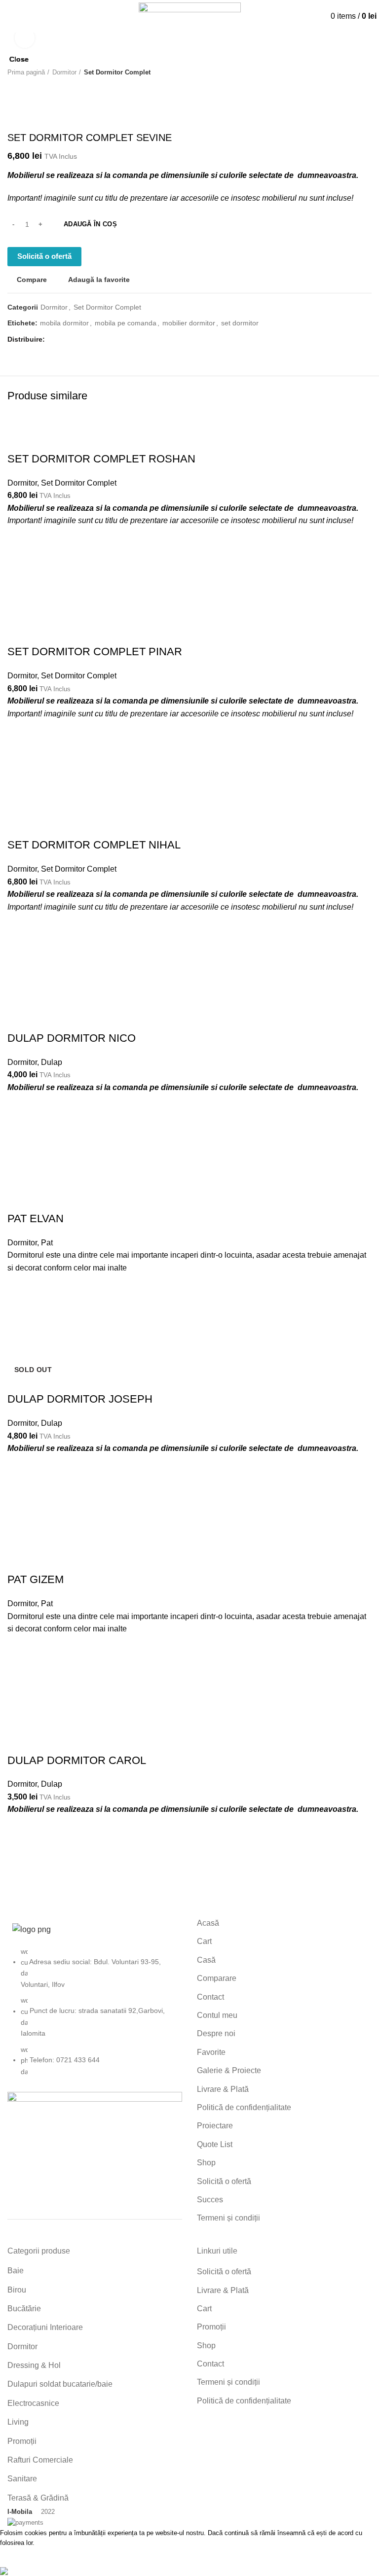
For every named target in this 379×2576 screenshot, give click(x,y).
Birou (17, 2290)
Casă (206, 1960)
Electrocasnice (33, 2403)
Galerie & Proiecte (229, 2070)
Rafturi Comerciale (40, 2460)
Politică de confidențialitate (244, 2107)
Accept (20, 2557)
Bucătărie (24, 2309)
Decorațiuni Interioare (45, 2327)
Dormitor (22, 2347)
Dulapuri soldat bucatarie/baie (60, 2384)
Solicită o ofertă (224, 2181)
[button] (20, 1859)
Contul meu (217, 2015)
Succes (210, 2200)
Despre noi (216, 2033)
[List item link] (95, 2016)
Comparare (217, 1978)
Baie (16, 2271)
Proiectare (215, 2126)
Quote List (215, 2144)
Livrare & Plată (223, 2089)
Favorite (211, 2052)
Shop (206, 2163)
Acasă (208, 1923)
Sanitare (22, 2479)
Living (18, 2422)
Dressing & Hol (34, 2365)
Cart (204, 1941)
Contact (210, 1997)
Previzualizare (20, 1883)
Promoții (22, 2441)
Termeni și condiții (228, 2218)
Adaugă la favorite (20, 1834)
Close (19, 59)
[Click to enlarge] (25, 38)
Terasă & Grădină (38, 2498)
